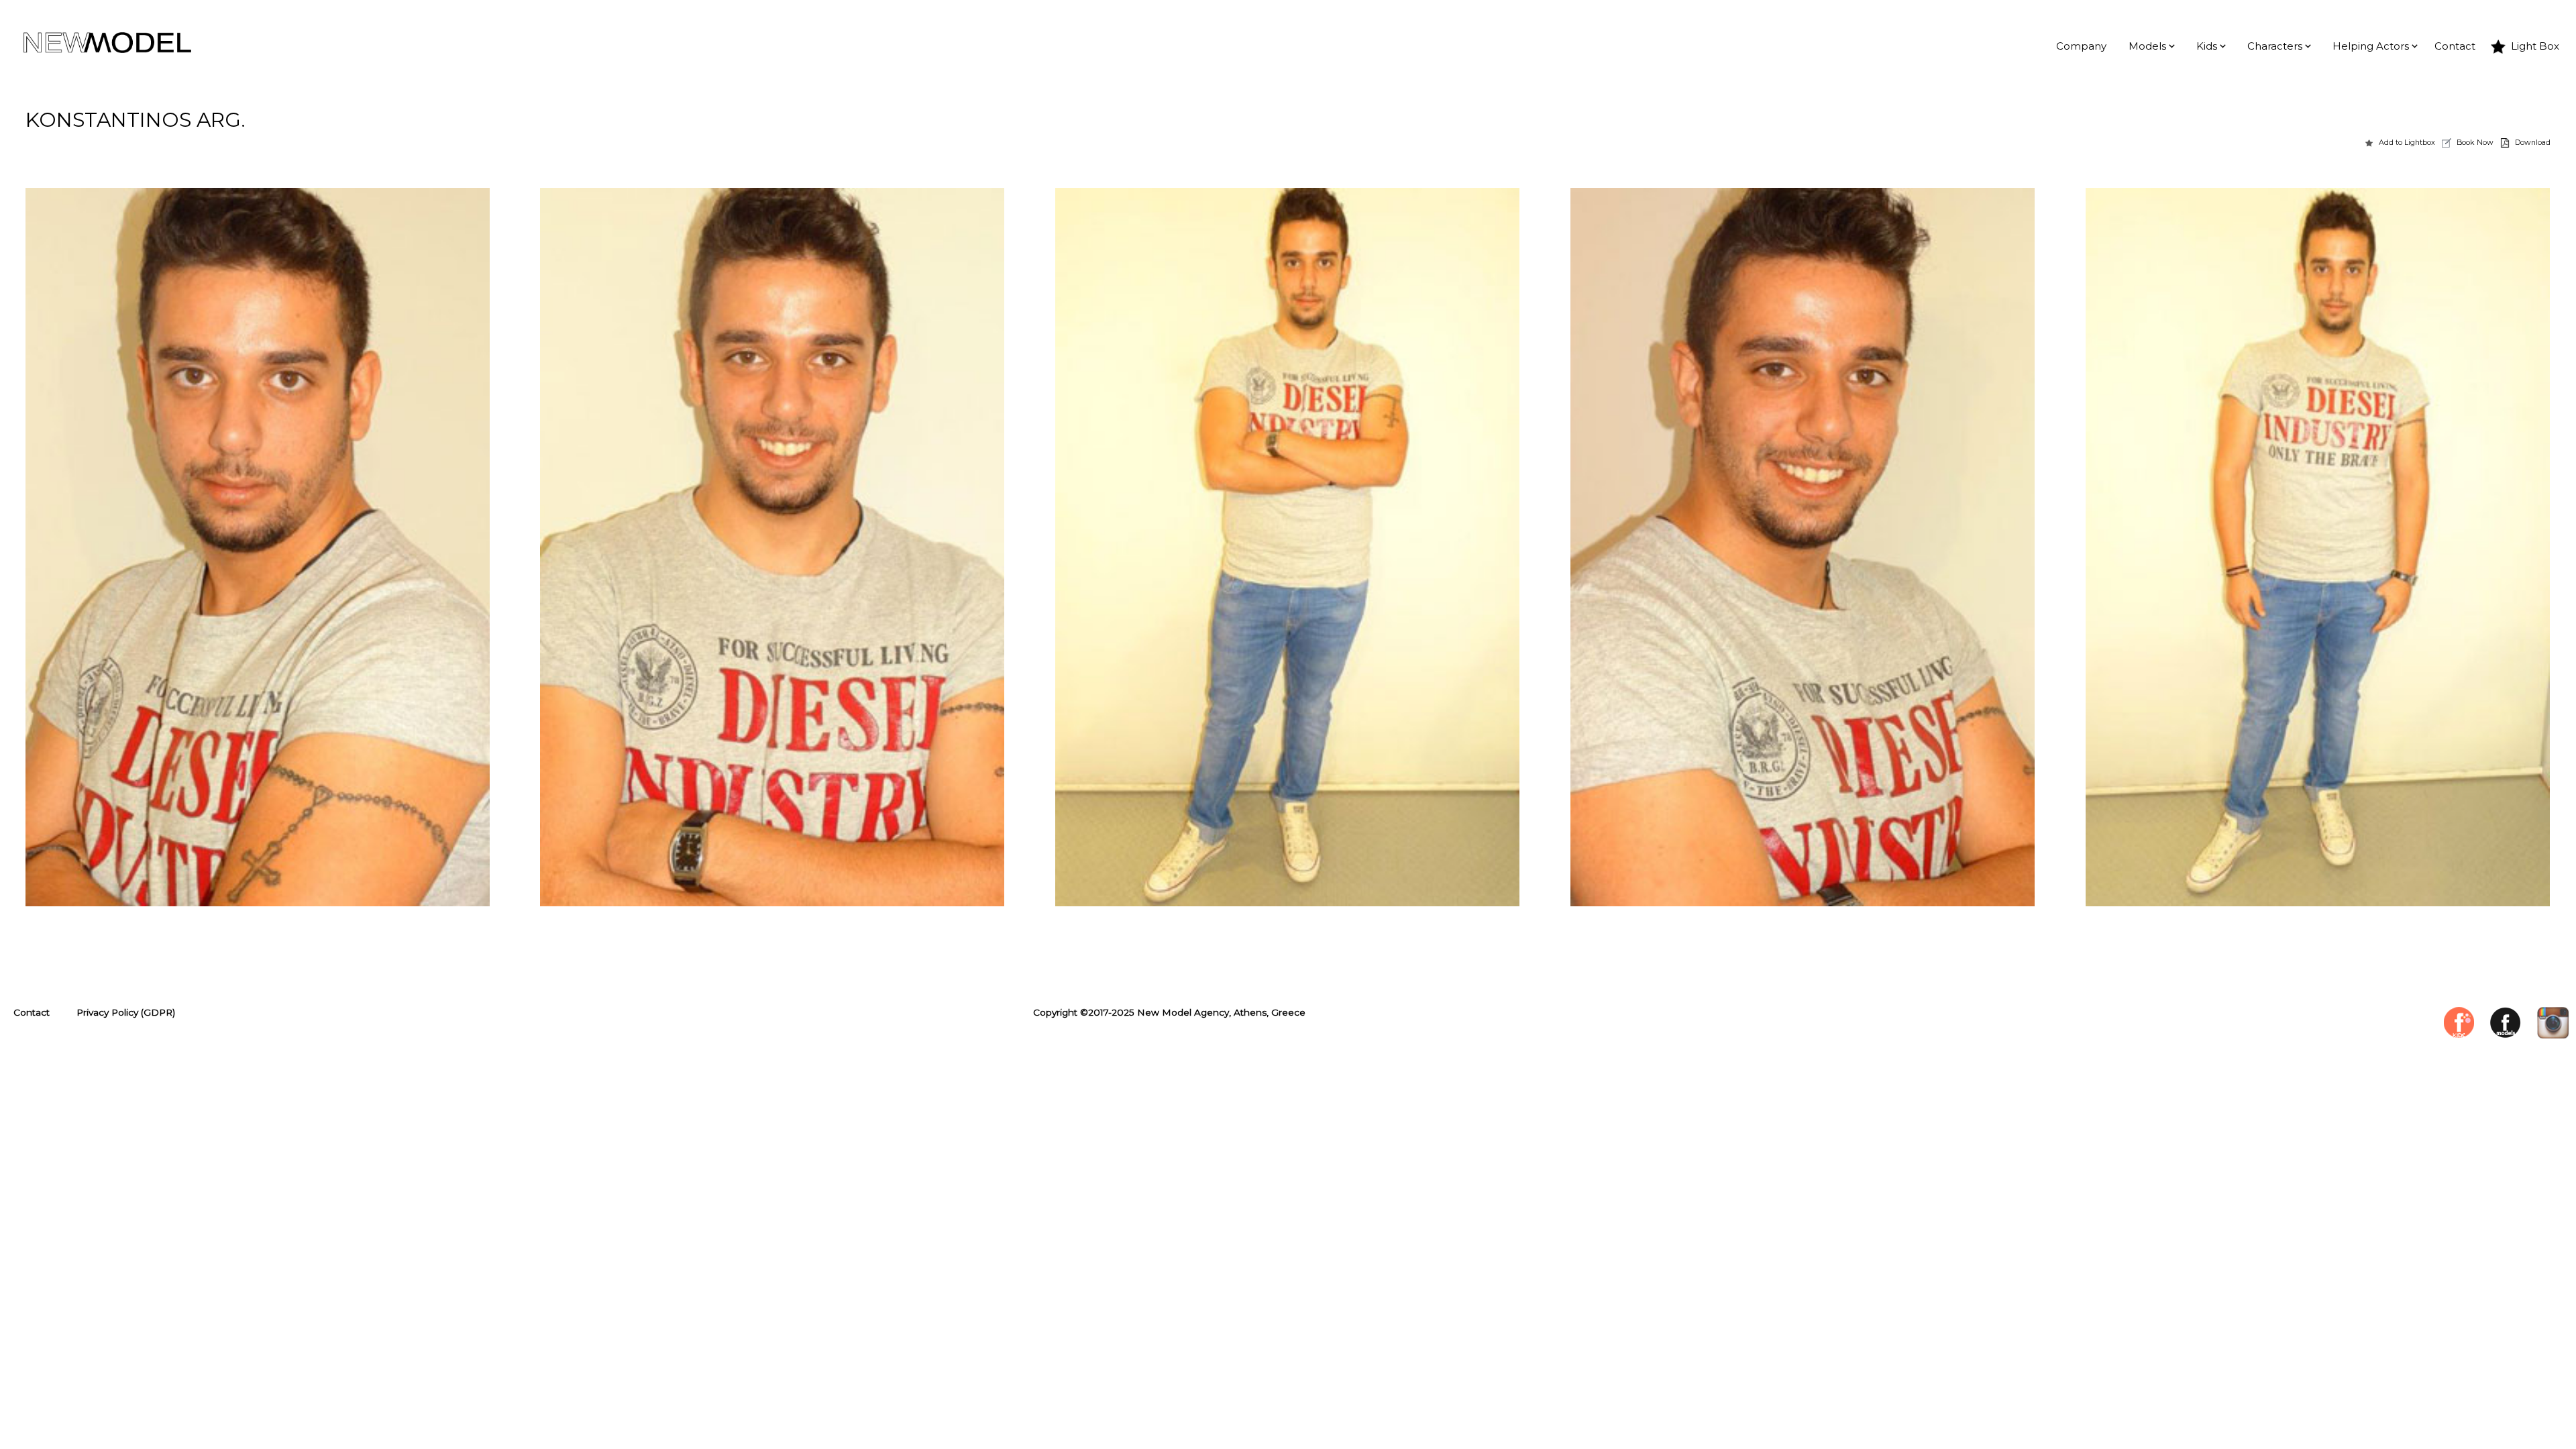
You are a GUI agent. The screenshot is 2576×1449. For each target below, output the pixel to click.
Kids (2207, 46)
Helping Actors (2371, 46)
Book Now (2475, 142)
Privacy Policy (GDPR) (126, 1012)
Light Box (2535, 46)
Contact (2455, 46)
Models (2147, 46)
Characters (2275, 46)
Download (2533, 142)
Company (2081, 46)
